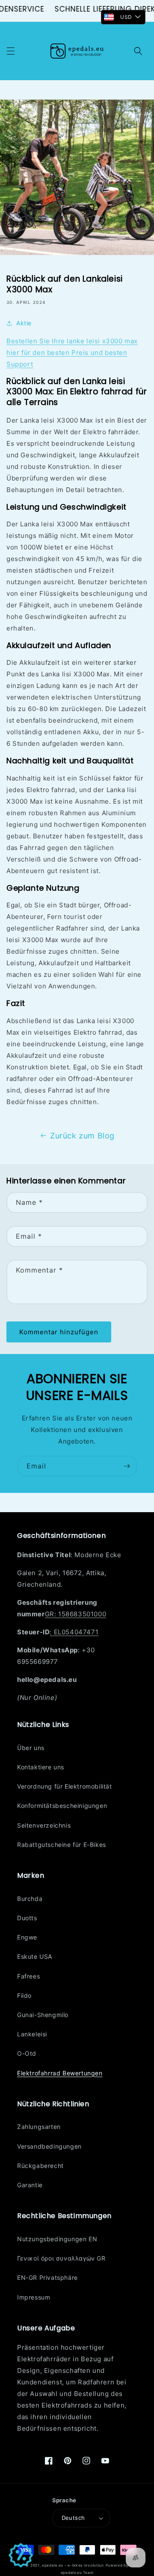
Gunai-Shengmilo (43, 2015)
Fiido (24, 1995)
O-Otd (27, 2053)
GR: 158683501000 (76, 1614)
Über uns (31, 1748)
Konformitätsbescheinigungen (62, 1806)
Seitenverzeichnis (44, 1825)
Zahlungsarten (39, 2127)
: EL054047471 (74, 1632)
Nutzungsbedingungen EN (57, 2239)
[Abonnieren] (127, 1466)
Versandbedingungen (49, 2146)
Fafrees (28, 1976)
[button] (11, 51)
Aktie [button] (24, 323)
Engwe (27, 1937)
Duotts (27, 1918)
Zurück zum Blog (82, 1136)
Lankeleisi (32, 2034)
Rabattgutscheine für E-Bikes (62, 1845)
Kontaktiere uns (41, 1767)
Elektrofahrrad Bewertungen (60, 2073)
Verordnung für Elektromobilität (65, 1786)
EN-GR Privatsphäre (47, 2277)
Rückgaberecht (40, 2166)
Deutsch (73, 2518)
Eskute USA (35, 1956)
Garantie (30, 2185)
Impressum (34, 2297)
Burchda (30, 1899)
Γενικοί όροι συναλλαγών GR (61, 2258)
